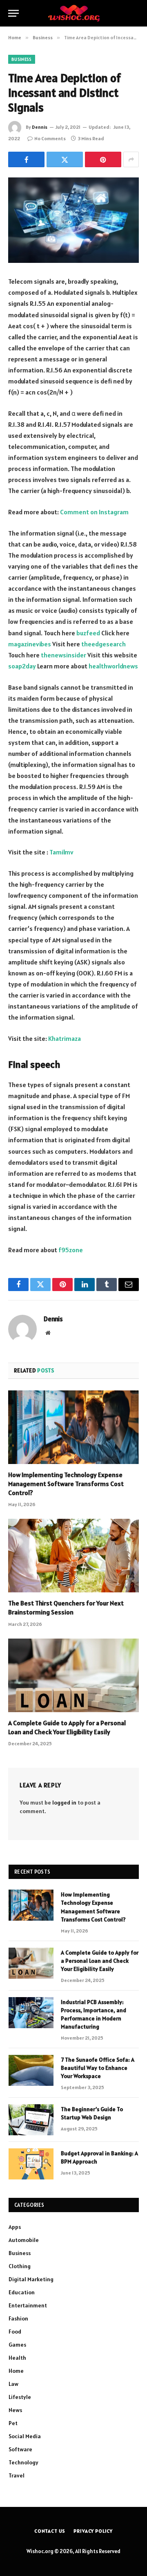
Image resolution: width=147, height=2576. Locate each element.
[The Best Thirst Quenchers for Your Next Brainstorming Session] (73, 1556)
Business (22, 59)
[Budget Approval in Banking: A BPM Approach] (31, 2164)
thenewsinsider (63, 655)
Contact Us (50, 2531)
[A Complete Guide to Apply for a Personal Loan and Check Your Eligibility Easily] (73, 1675)
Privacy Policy (93, 2531)
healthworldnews (113, 666)
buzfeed (88, 633)
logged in (64, 1803)
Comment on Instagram (94, 512)
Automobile (24, 2240)
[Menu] (13, 13)
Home (16, 2371)
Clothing (20, 2266)
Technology (23, 2462)
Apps (15, 2227)
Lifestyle (20, 2397)
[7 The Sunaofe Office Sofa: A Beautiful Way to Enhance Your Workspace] (31, 2070)
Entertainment (28, 2305)
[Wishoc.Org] (74, 13)
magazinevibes (30, 644)
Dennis (40, 127)
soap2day (22, 666)
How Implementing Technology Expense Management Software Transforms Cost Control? (66, 1484)
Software (20, 2449)
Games (17, 2345)
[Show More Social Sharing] (131, 159)
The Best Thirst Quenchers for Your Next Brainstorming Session (66, 1607)
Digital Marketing (31, 2279)
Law (13, 2384)
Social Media (25, 2436)
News (15, 2410)
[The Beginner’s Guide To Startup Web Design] (31, 2120)
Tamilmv (61, 852)
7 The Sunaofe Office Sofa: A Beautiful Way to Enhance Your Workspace (98, 2068)
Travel (17, 2475)
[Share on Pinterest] (103, 159)
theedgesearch (104, 644)
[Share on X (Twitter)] (65, 159)
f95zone (71, 1250)
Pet (13, 2423)
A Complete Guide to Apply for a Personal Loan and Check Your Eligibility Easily (67, 1727)
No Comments (50, 138)
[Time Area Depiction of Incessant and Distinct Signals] (73, 220)
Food (15, 2332)
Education (22, 2292)
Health (17, 2358)
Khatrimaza (65, 1038)
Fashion (18, 2318)
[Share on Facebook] (26, 159)
